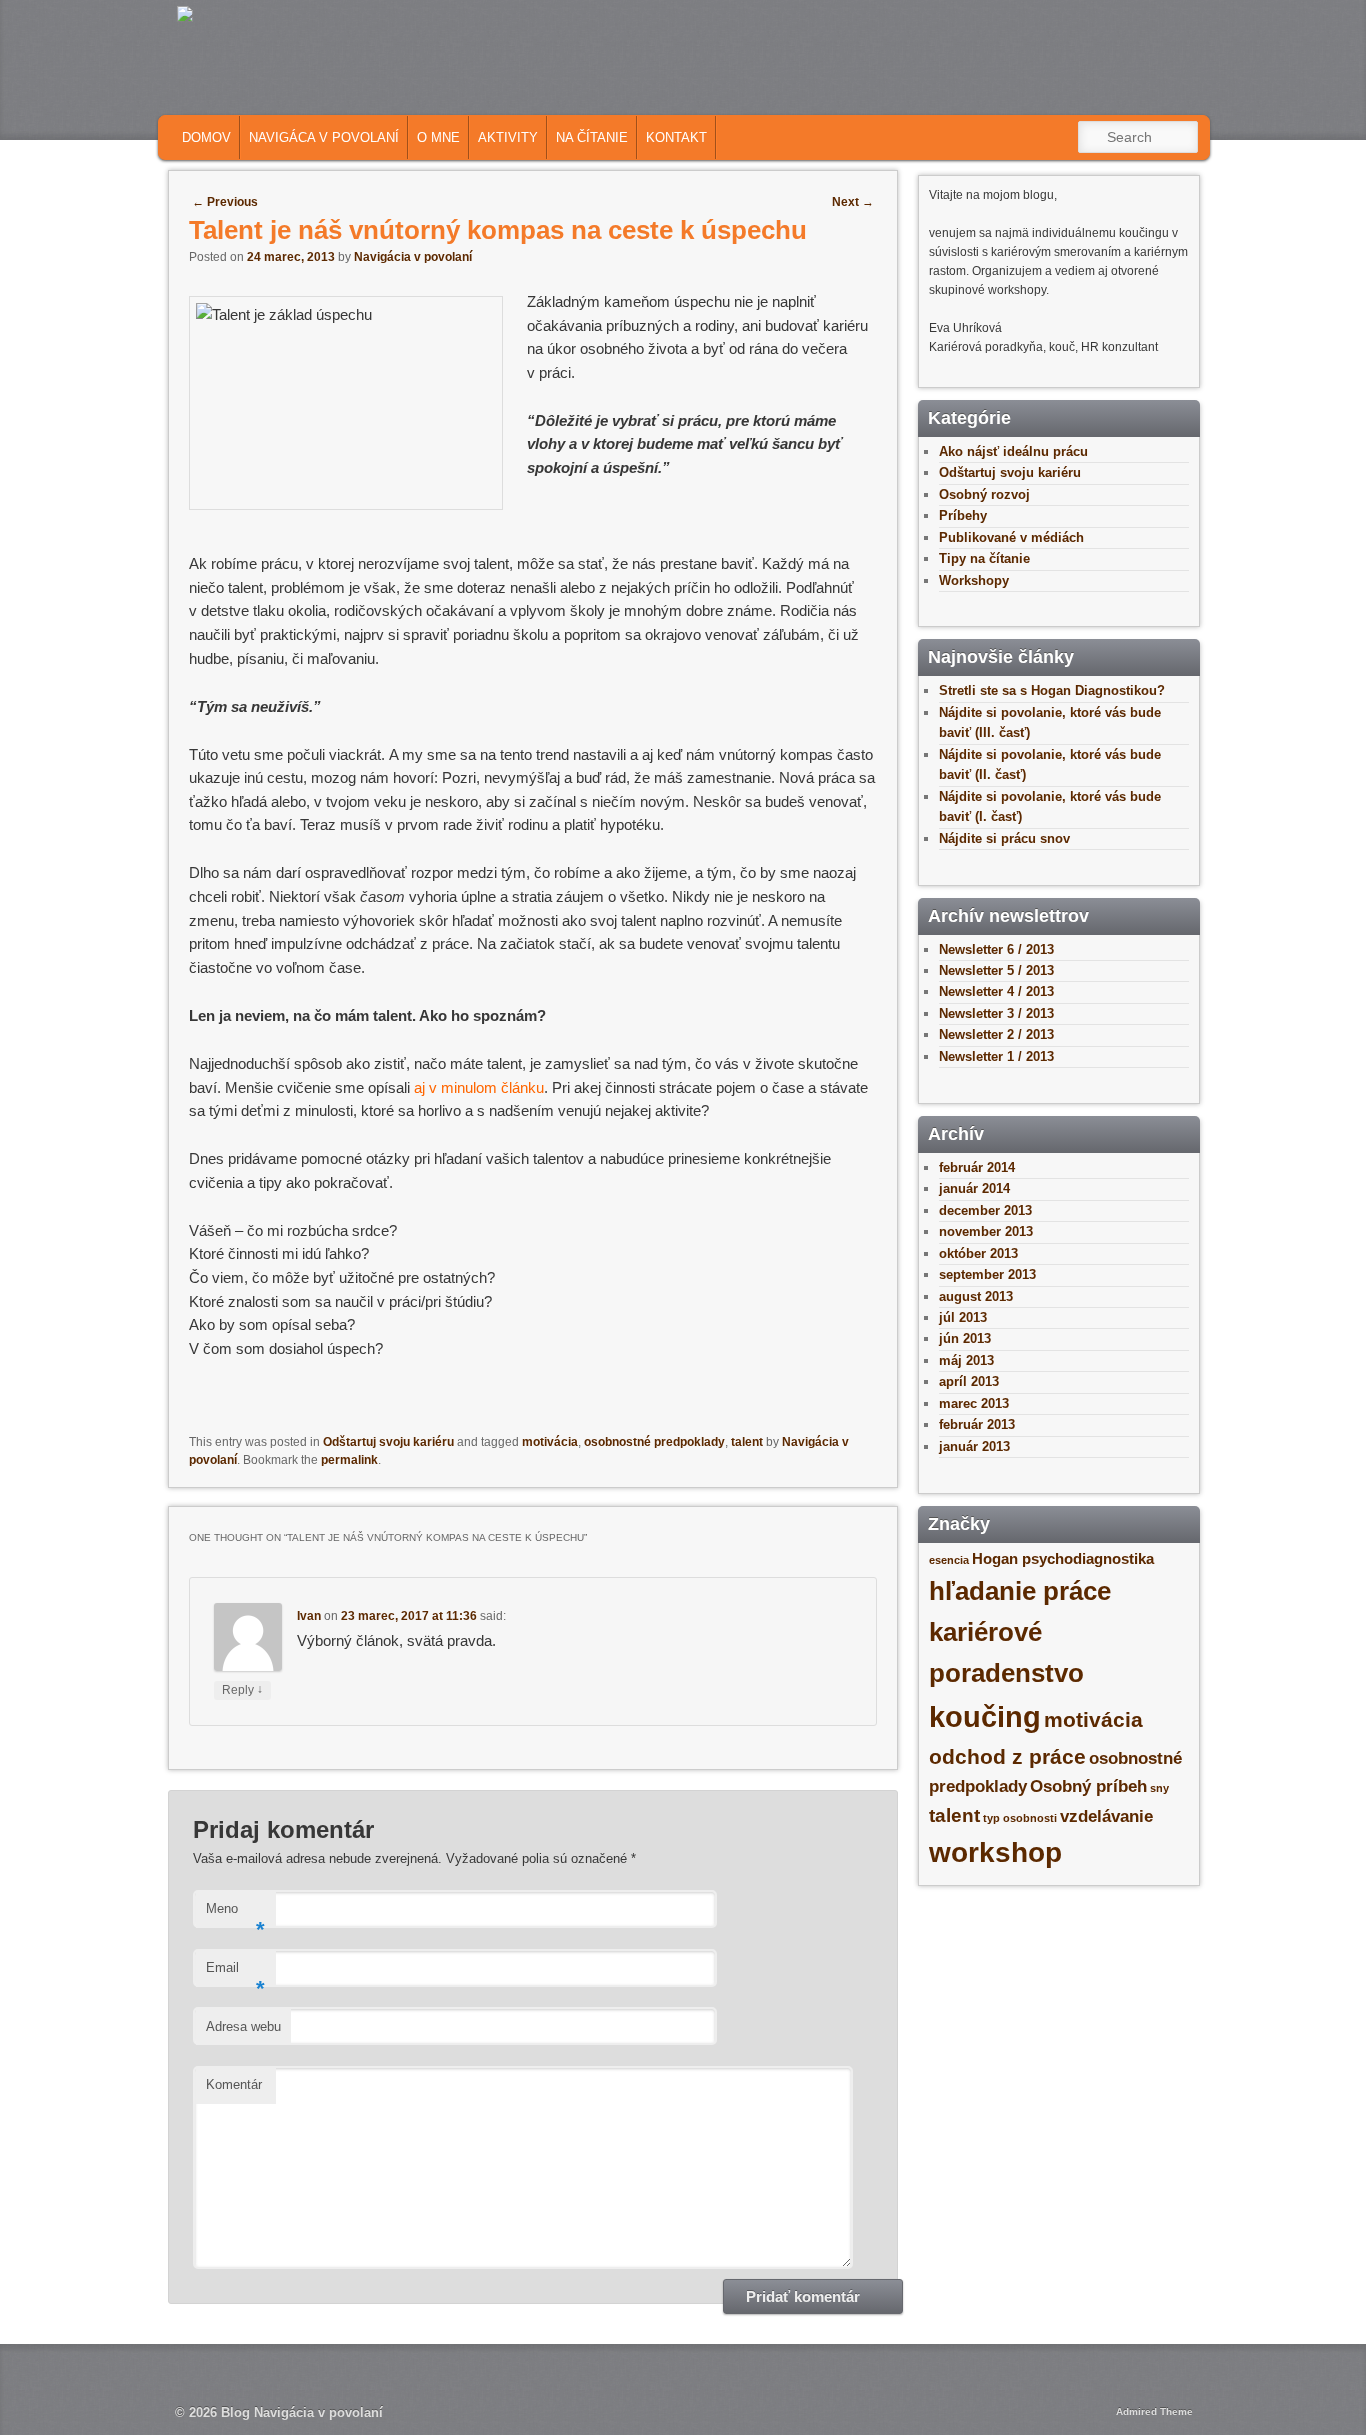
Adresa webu (243, 2026)
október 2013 (978, 1253)
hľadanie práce (1020, 1591)
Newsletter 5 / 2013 (996, 970)
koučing (985, 1716)
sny (1159, 1788)
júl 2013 (963, 1317)
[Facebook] (1081, 97)
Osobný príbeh (1088, 1786)
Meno (235, 1914)
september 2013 (987, 1274)
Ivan (309, 1616)
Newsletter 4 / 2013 (996, 991)
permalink (349, 1460)
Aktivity (508, 137)
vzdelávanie (1106, 1816)
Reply (242, 1689)
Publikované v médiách (1011, 537)
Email (235, 1973)
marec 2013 (974, 1403)
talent (747, 1442)
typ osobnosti (1020, 1818)
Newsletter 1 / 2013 (996, 1056)
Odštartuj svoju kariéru (388, 1442)
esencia (949, 1560)
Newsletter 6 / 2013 (996, 949)
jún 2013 (965, 1338)
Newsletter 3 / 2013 (996, 1013)
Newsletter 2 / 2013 (996, 1034)
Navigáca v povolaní (324, 137)
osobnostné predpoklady (654, 1442)
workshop (995, 1852)
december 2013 (985, 1210)
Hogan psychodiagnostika (1063, 1559)
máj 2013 (966, 1360)
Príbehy (963, 515)
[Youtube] (1174, 97)
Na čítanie (592, 137)
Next (853, 202)
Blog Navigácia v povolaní (302, 2412)
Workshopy (974, 580)
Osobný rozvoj (984, 494)
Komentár (234, 2084)
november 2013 (986, 1231)
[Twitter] (1112, 97)
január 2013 (974, 1446)
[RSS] (1050, 97)
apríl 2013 (969, 1381)
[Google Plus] (1143, 97)
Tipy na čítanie (984, 558)
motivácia (550, 1442)
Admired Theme (1154, 2411)
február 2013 (977, 1424)
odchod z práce (1007, 1756)
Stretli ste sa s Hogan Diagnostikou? (1052, 690)
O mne (438, 137)
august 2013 (976, 1296)
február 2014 (977, 1167)
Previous (225, 202)
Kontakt (676, 137)
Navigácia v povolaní (413, 257)
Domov (206, 137)
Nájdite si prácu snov (1004, 838)
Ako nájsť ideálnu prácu (1013, 451)
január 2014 (974, 1188)
